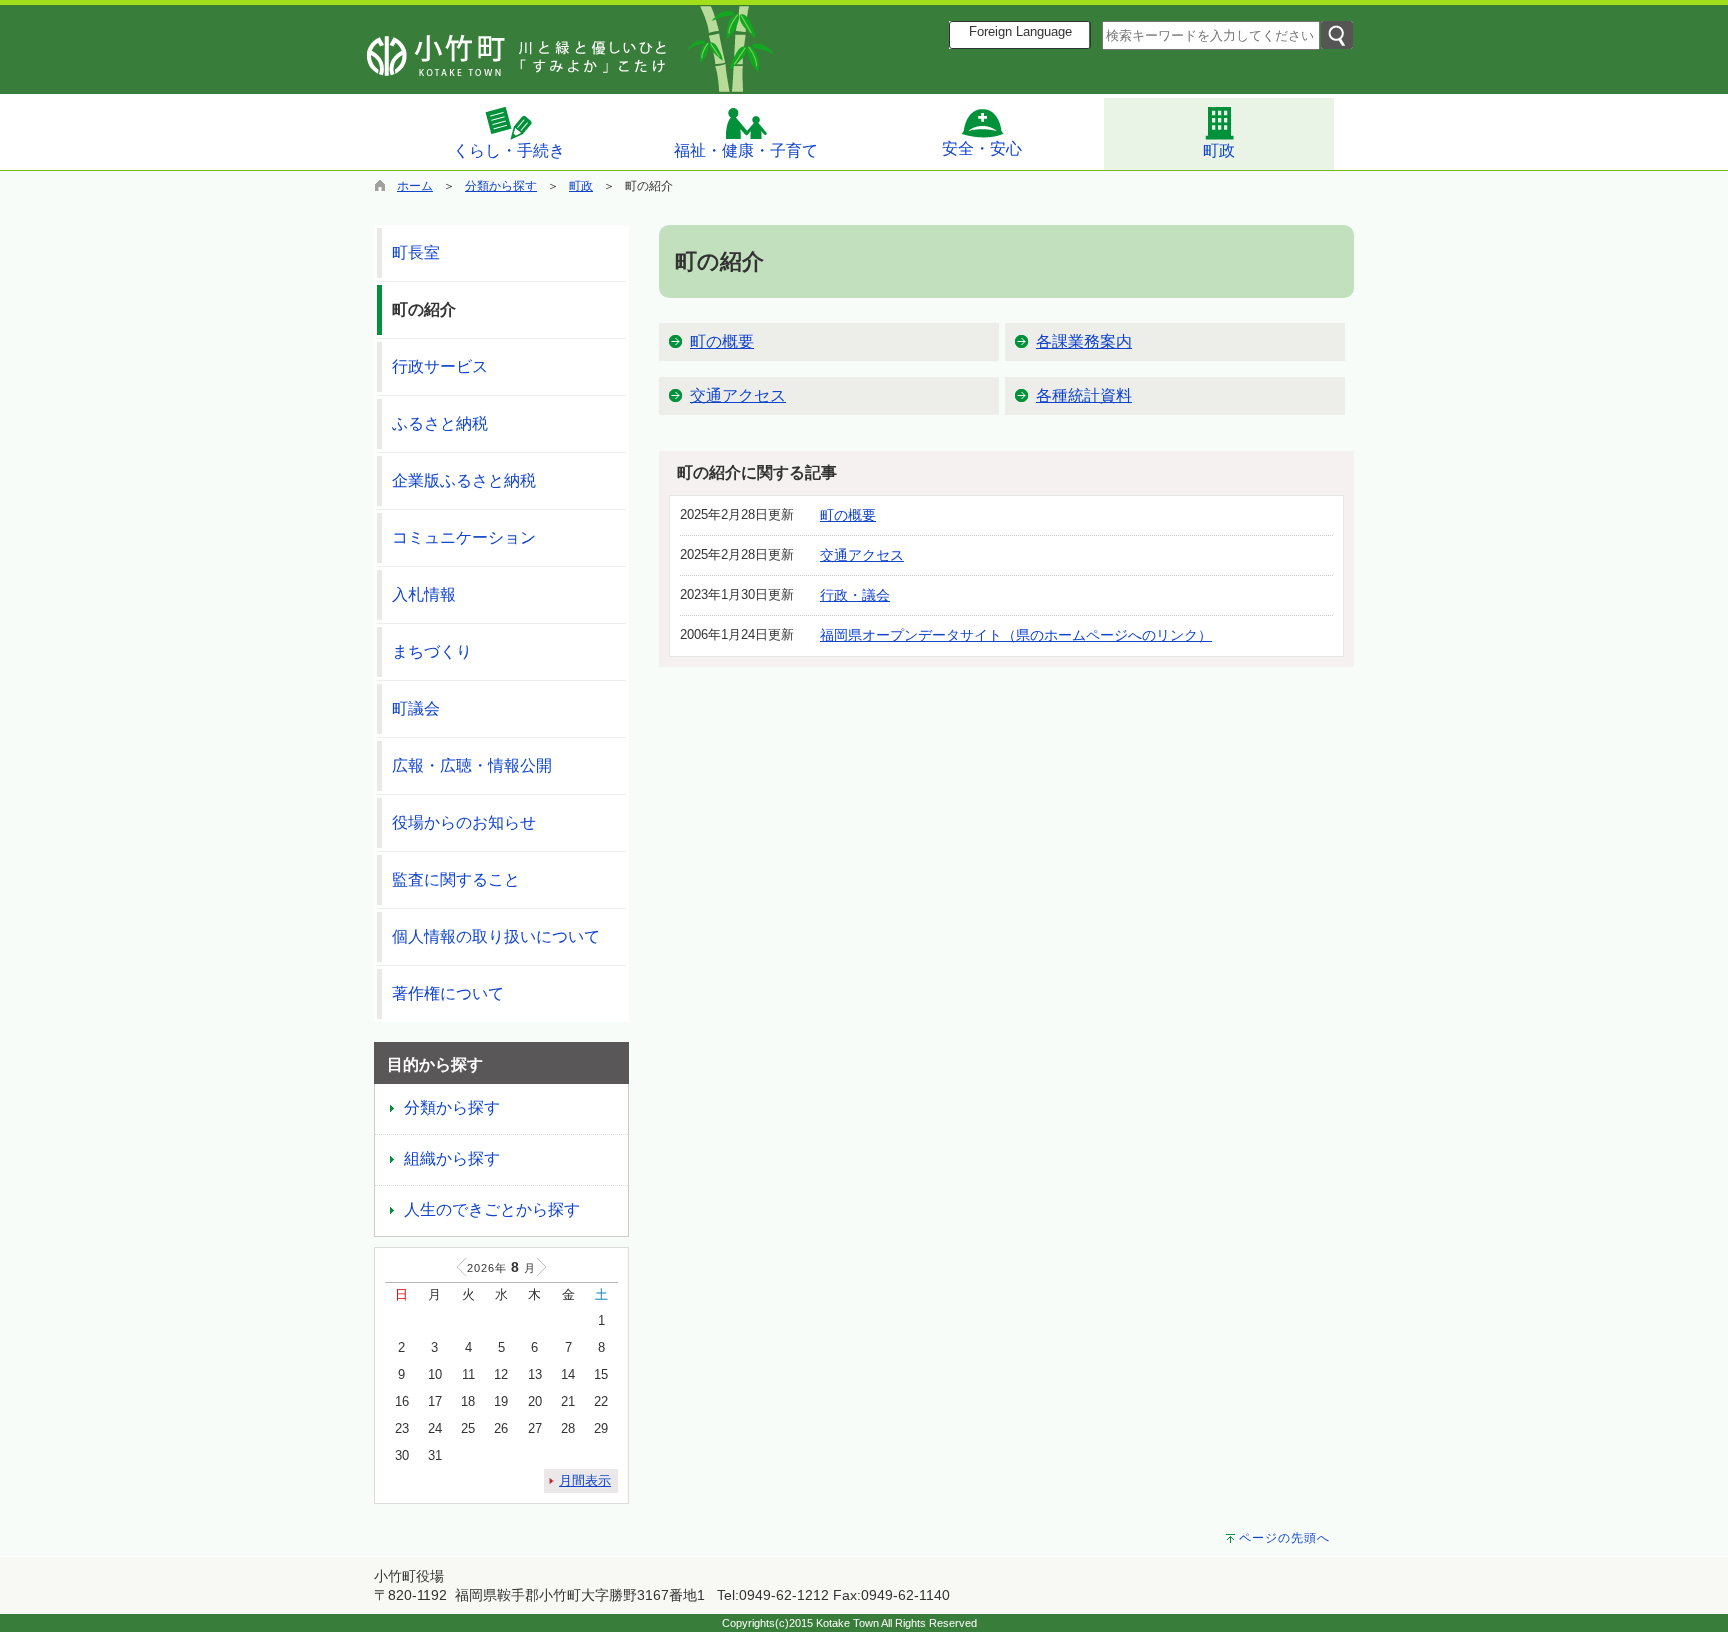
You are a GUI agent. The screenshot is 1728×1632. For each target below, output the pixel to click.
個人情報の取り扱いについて (496, 936)
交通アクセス (738, 395)
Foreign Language (1020, 32)
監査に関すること (456, 879)
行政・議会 (855, 595)
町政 (1219, 150)
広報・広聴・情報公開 (472, 765)
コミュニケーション (464, 537)
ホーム (415, 186)
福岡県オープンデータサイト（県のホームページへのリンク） (1016, 635)
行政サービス (440, 366)
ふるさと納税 (440, 423)
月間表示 (585, 1480)
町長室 (416, 252)
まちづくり (432, 651)
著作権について (448, 993)
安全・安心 (982, 148)
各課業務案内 (1084, 341)
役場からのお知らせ (464, 822)
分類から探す (501, 186)
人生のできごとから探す (492, 1209)
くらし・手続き (509, 150)
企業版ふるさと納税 (464, 480)
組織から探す (452, 1158)
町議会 (416, 708)
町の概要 (722, 341)
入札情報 (424, 594)
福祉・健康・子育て (746, 150)
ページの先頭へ (1284, 1538)
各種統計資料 (1084, 395)
